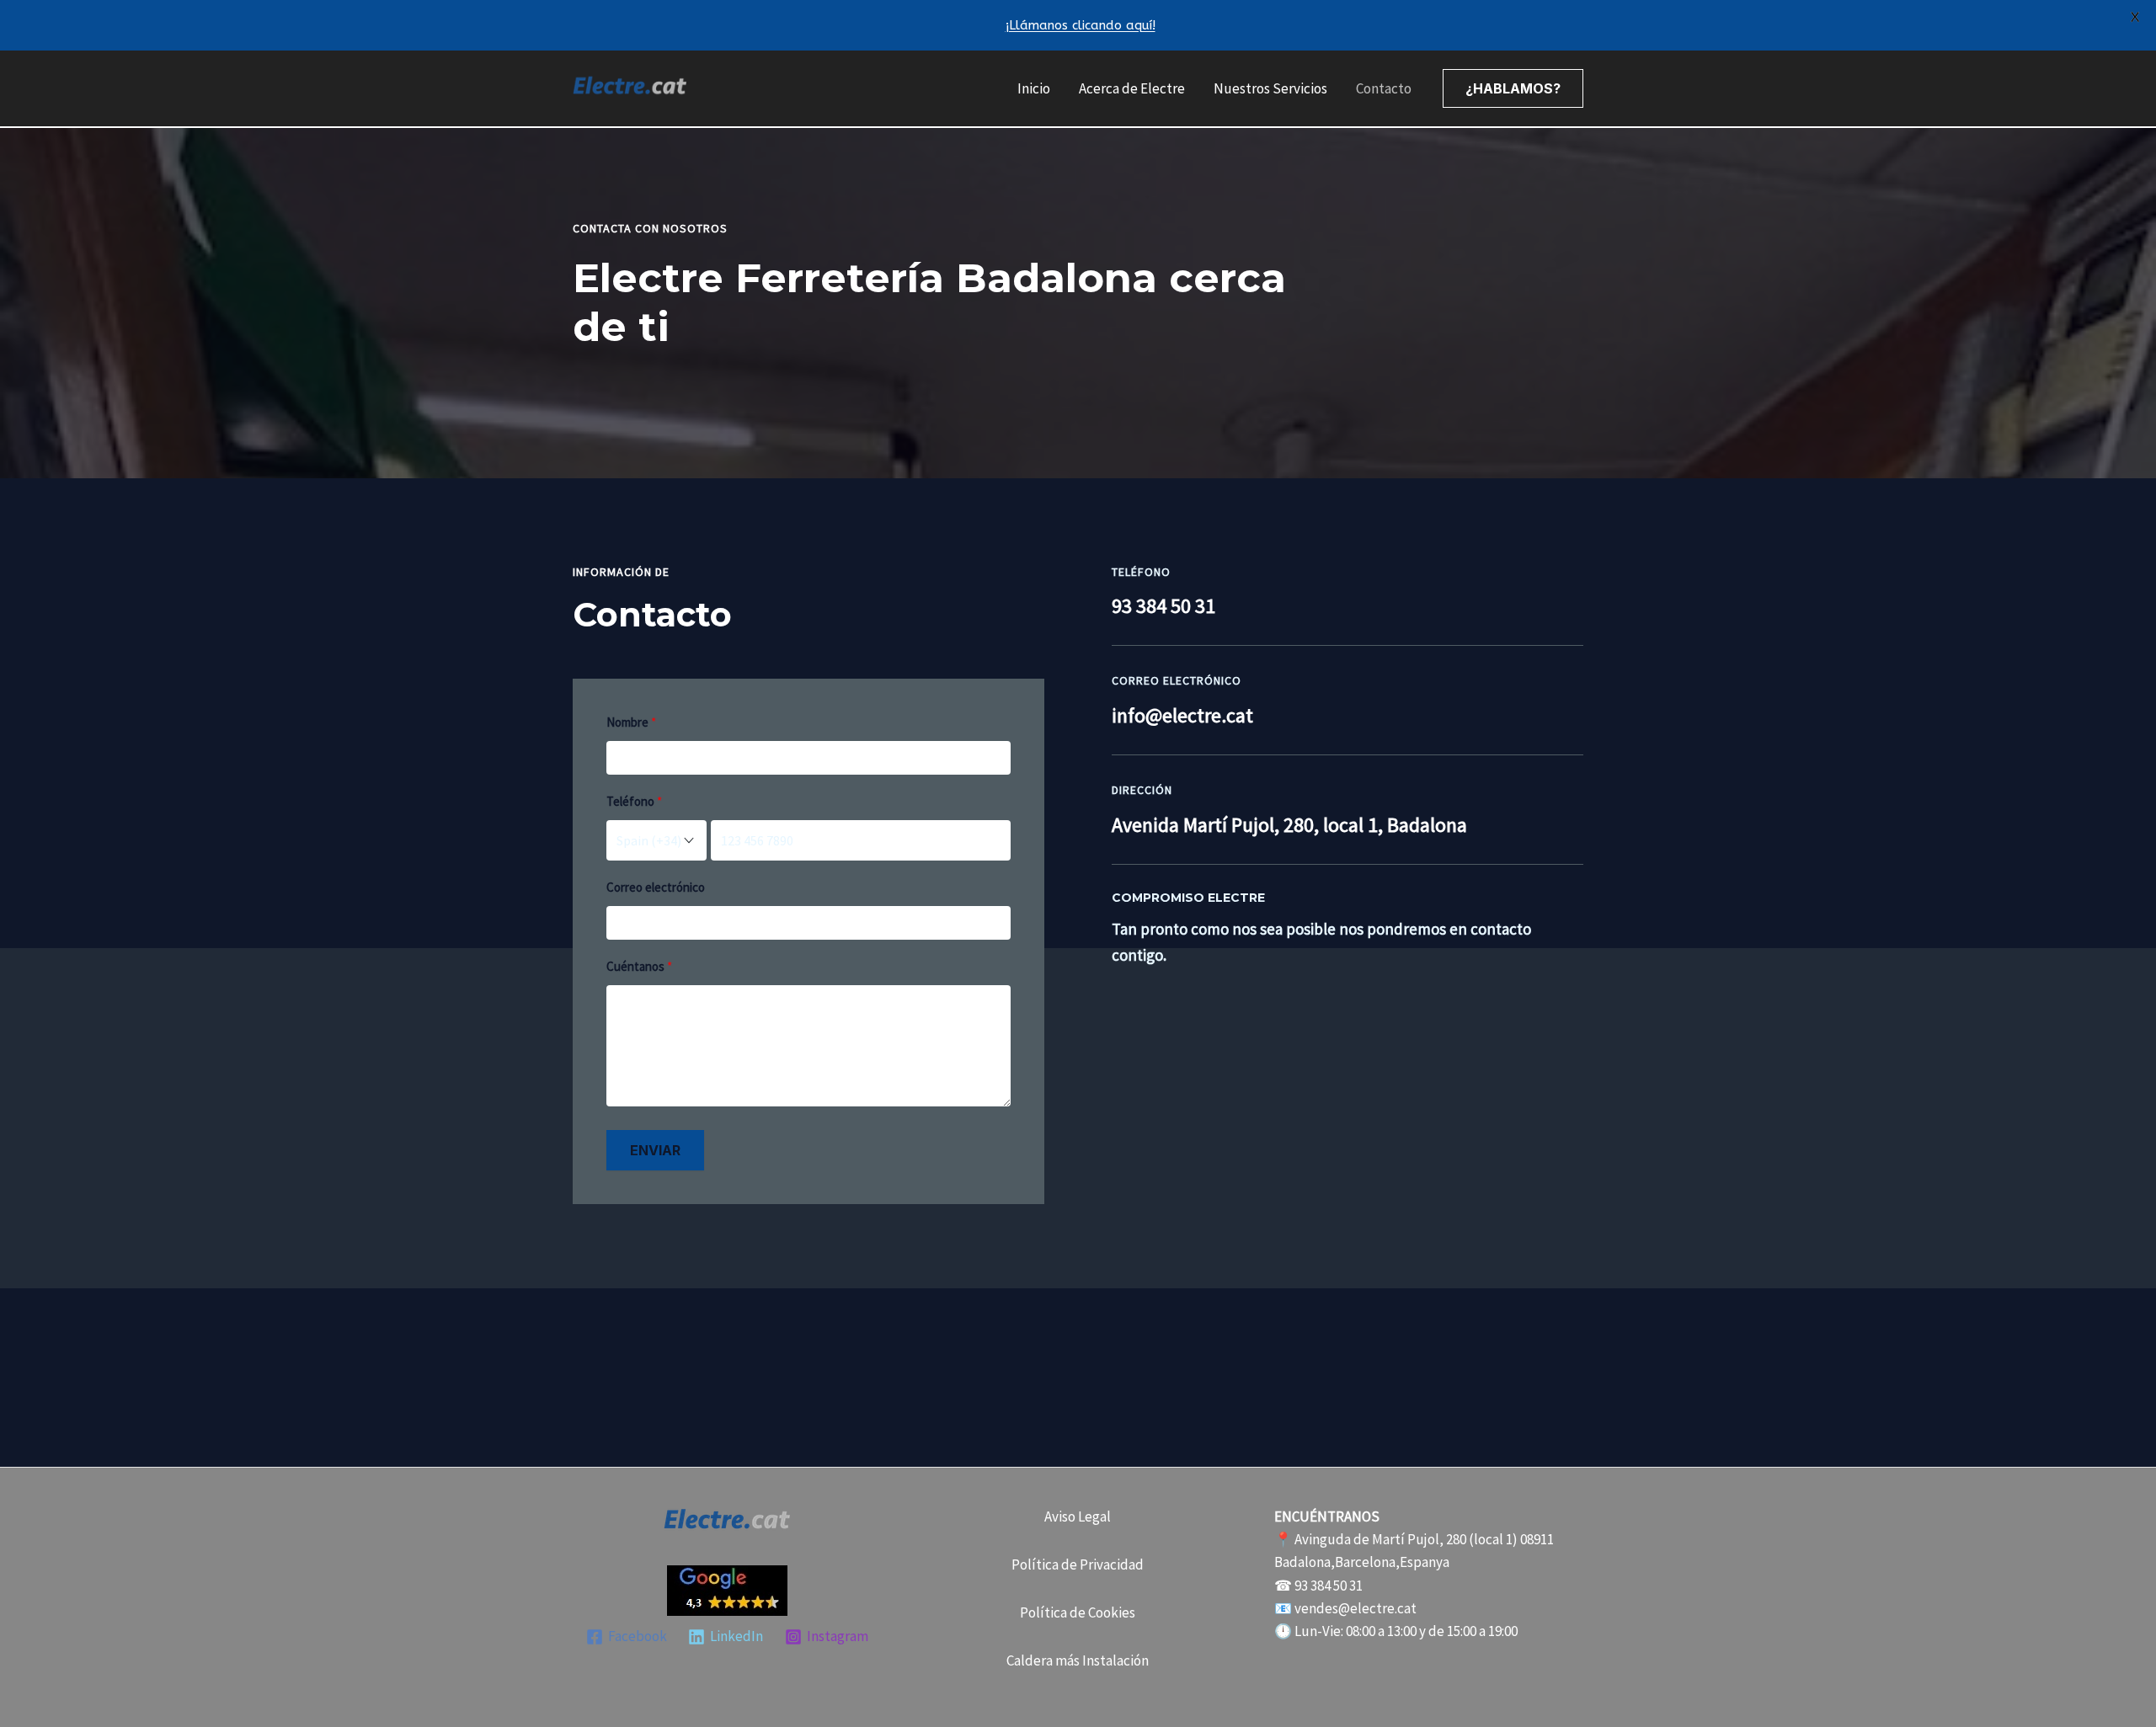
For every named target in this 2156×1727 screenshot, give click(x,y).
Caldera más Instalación (1078, 1660)
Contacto (1384, 88)
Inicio (1034, 88)
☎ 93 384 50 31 (1318, 1586)
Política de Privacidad (1078, 1564)
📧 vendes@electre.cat (1345, 1608)
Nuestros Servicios (1270, 88)
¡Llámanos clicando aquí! (1081, 25)
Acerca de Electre (1132, 88)
